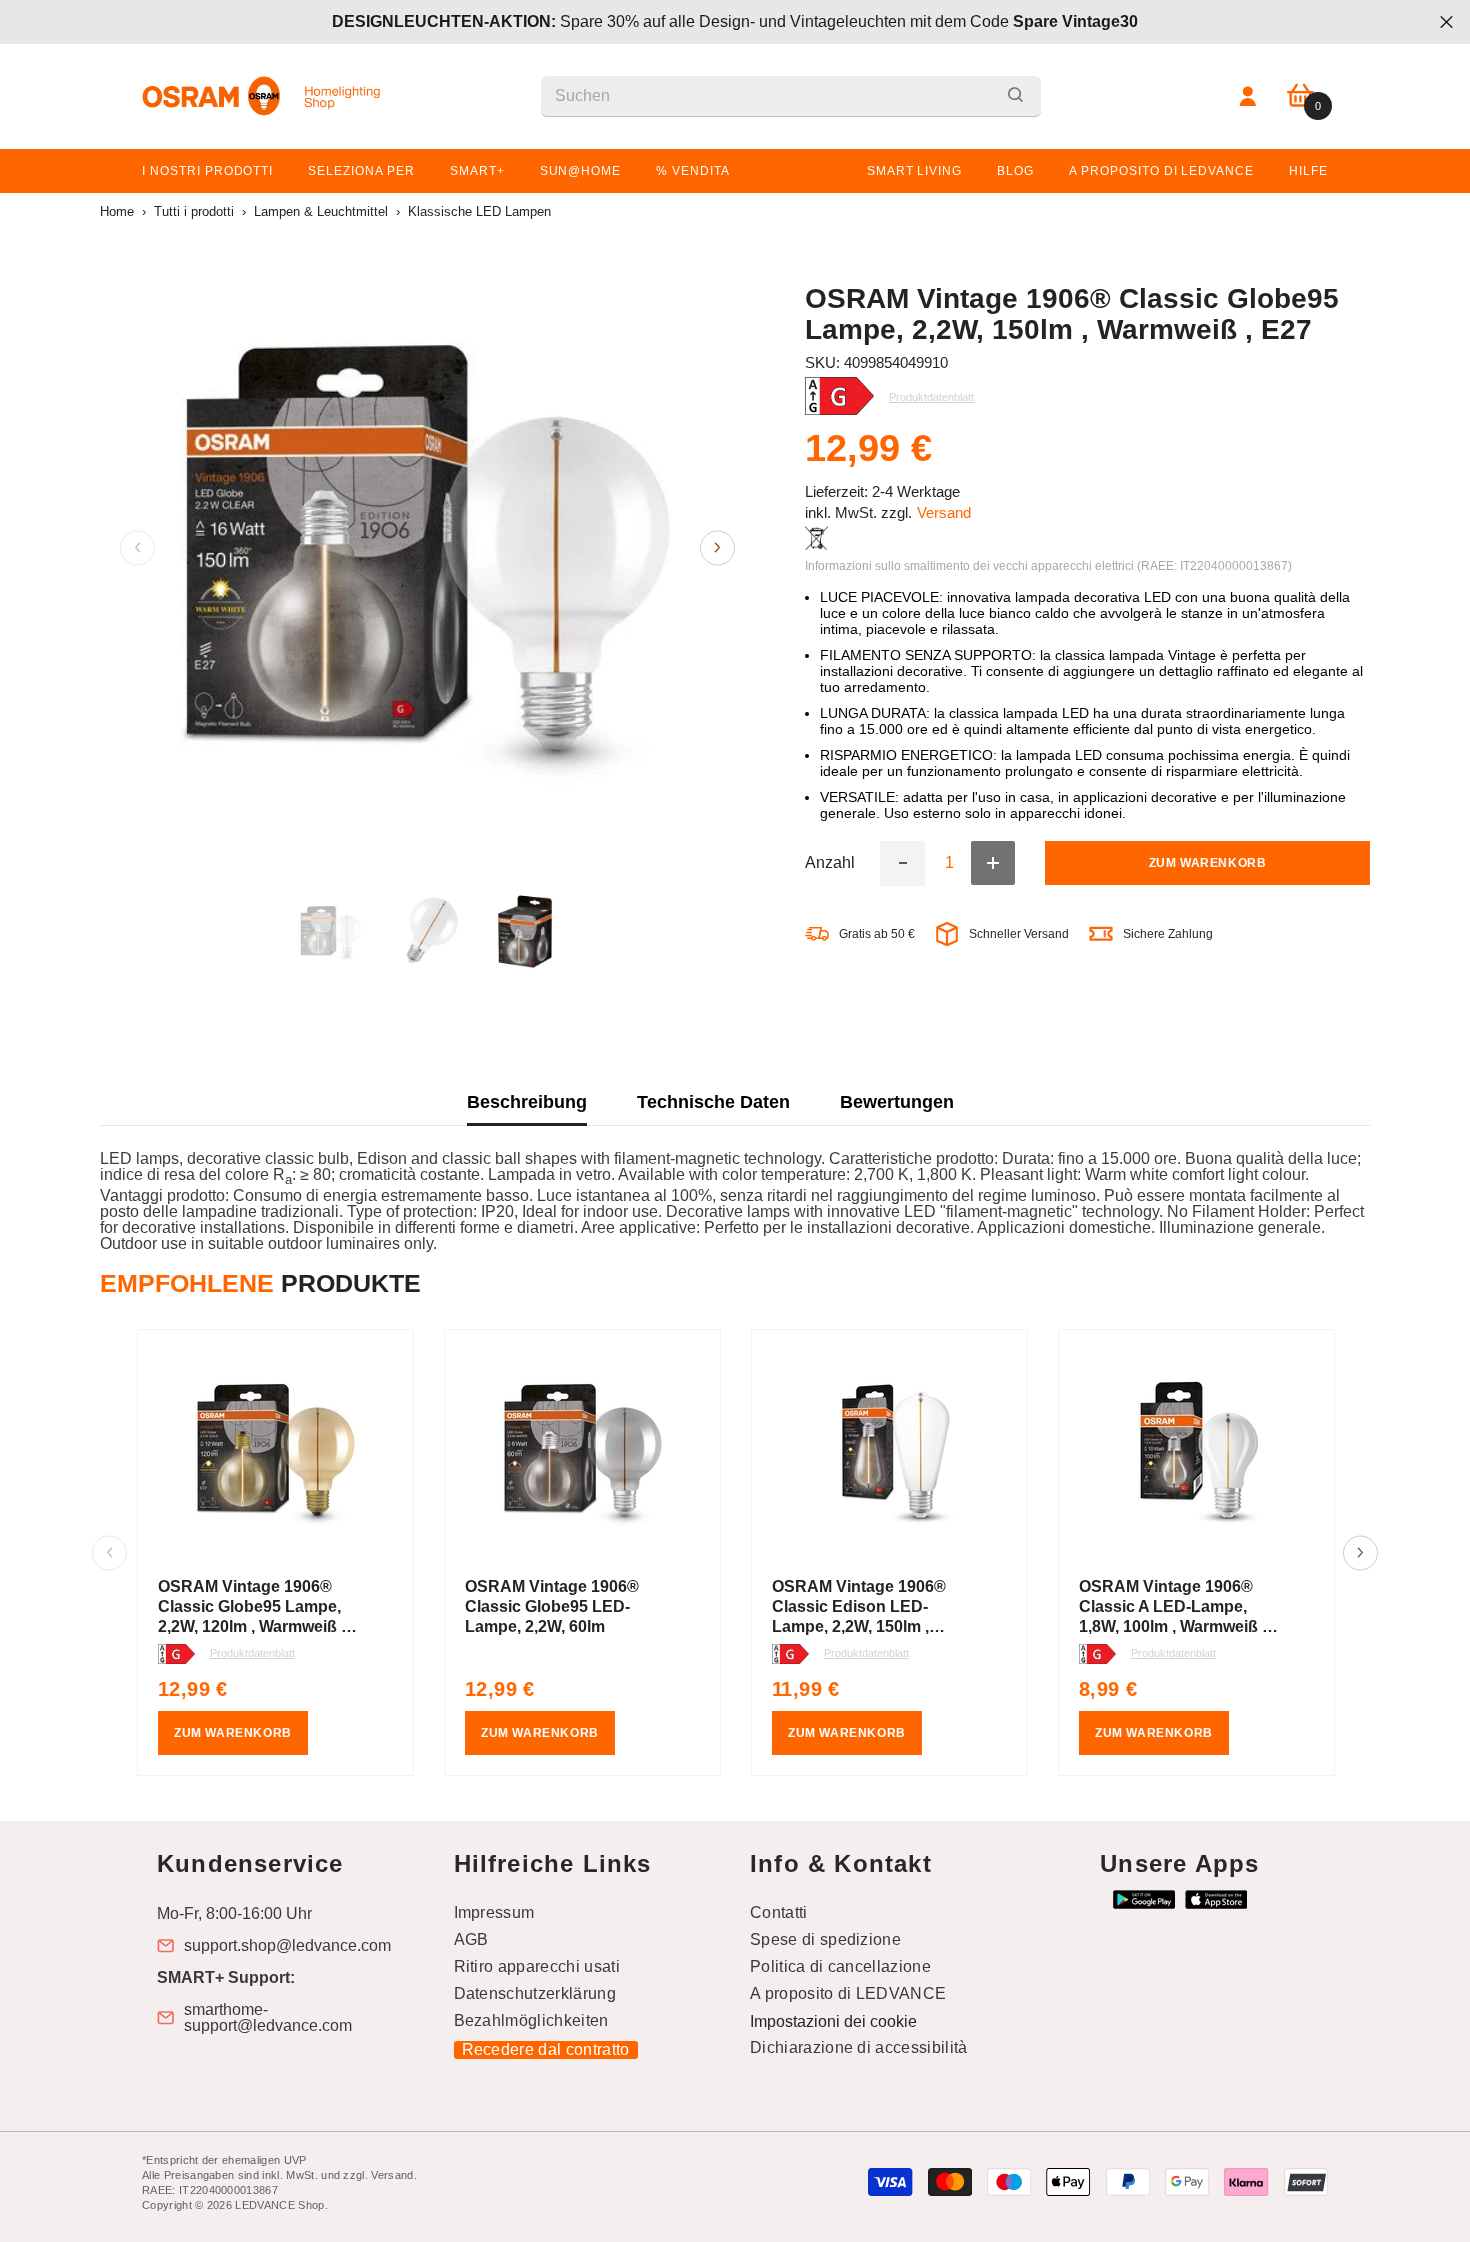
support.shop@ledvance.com (287, 1946)
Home (117, 211)
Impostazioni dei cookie (833, 2021)
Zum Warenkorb (1208, 864)
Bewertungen (897, 1102)
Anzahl (830, 864)
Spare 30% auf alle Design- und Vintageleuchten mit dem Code (735, 21)
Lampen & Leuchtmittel (321, 211)
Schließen (1446, 22)
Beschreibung (527, 1102)
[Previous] (137, 547)
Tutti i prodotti (194, 211)
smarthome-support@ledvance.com (268, 2018)
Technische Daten (713, 1102)
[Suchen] (791, 96)
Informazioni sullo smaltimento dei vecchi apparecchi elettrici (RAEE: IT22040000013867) (1048, 566)
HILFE (1308, 171)
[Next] (717, 547)
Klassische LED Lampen (479, 211)
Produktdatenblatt (252, 1653)
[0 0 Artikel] (1300, 96)
